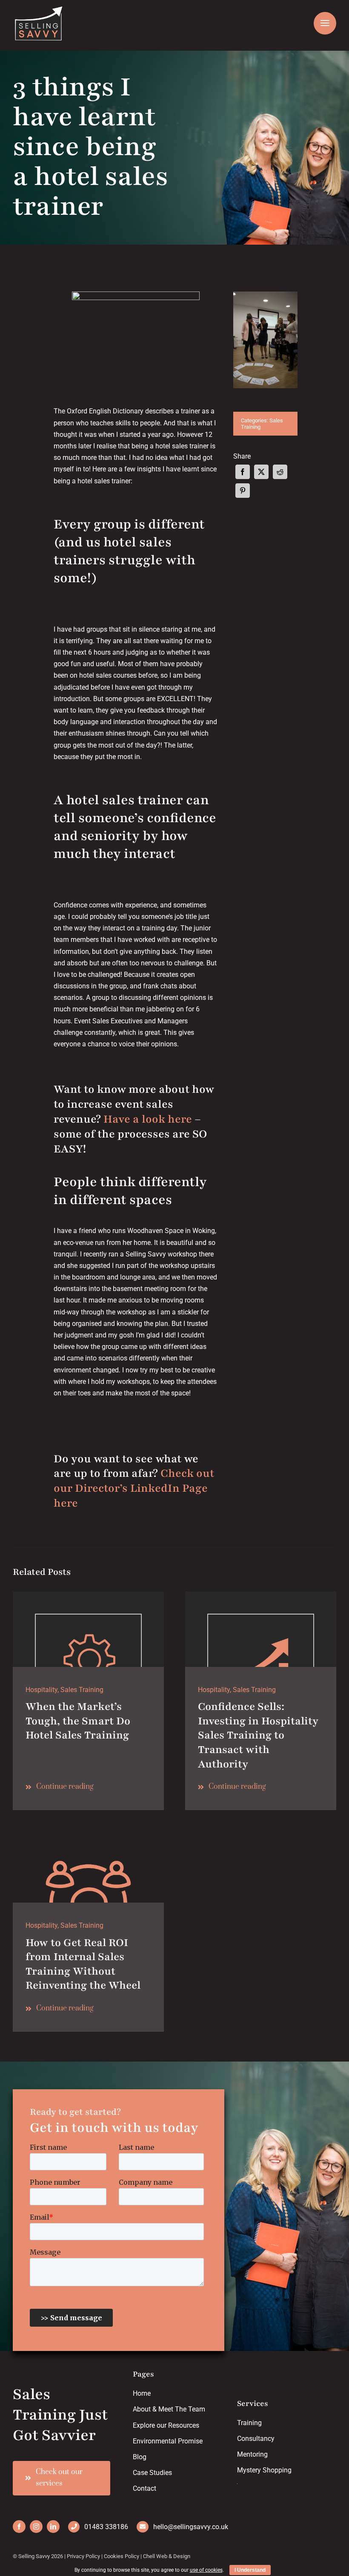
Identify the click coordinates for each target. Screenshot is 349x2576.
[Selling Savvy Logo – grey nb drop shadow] (38, 7)
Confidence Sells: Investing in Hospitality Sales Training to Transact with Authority (258, 1735)
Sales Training (82, 1690)
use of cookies (206, 2570)
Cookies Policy (122, 2556)
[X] (261, 472)
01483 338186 (106, 2527)
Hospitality (41, 1690)
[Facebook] (243, 472)
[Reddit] (280, 472)
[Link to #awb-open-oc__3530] (325, 23)
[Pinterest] (243, 491)
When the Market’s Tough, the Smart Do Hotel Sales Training (78, 1721)
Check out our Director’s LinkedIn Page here (134, 1488)
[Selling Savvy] (88, 1830)
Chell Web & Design (167, 2556)
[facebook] (19, 2527)
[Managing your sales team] (261, 1595)
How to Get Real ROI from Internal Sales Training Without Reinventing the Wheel (83, 1964)
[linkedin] (53, 2527)
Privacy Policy (83, 2556)
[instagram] (36, 2527)
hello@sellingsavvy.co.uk (191, 2527)
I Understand (250, 2570)
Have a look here (148, 1119)
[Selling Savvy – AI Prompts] (88, 1595)
